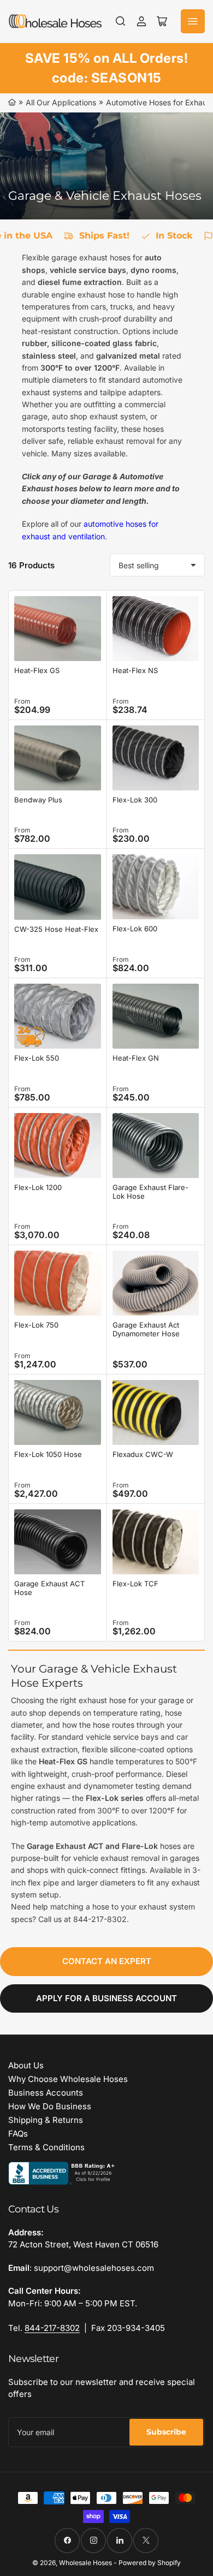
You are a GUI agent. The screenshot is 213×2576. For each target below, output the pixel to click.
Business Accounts (46, 2093)
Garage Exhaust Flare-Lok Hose (150, 1192)
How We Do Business (50, 2106)
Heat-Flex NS (135, 670)
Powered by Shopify (150, 2563)
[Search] (121, 21)
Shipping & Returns (46, 2120)
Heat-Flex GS (37, 670)
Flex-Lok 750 (36, 1325)
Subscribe (166, 2432)
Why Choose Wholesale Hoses (68, 2079)
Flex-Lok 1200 (38, 1187)
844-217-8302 (52, 2328)
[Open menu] (193, 21)
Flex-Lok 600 (135, 929)
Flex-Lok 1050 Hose (48, 1454)
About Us (26, 2065)
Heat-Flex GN (136, 1058)
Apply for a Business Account (106, 1998)
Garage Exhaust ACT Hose (49, 1588)
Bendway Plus (38, 800)
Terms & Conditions (46, 2147)
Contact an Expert (107, 1961)
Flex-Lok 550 (37, 1058)
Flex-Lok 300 (135, 800)
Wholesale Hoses (85, 2563)
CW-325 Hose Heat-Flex (56, 929)
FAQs (18, 2134)
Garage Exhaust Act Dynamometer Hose (146, 1329)
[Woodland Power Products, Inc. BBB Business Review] (63, 2172)
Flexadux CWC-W (143, 1454)
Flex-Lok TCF (135, 1584)
